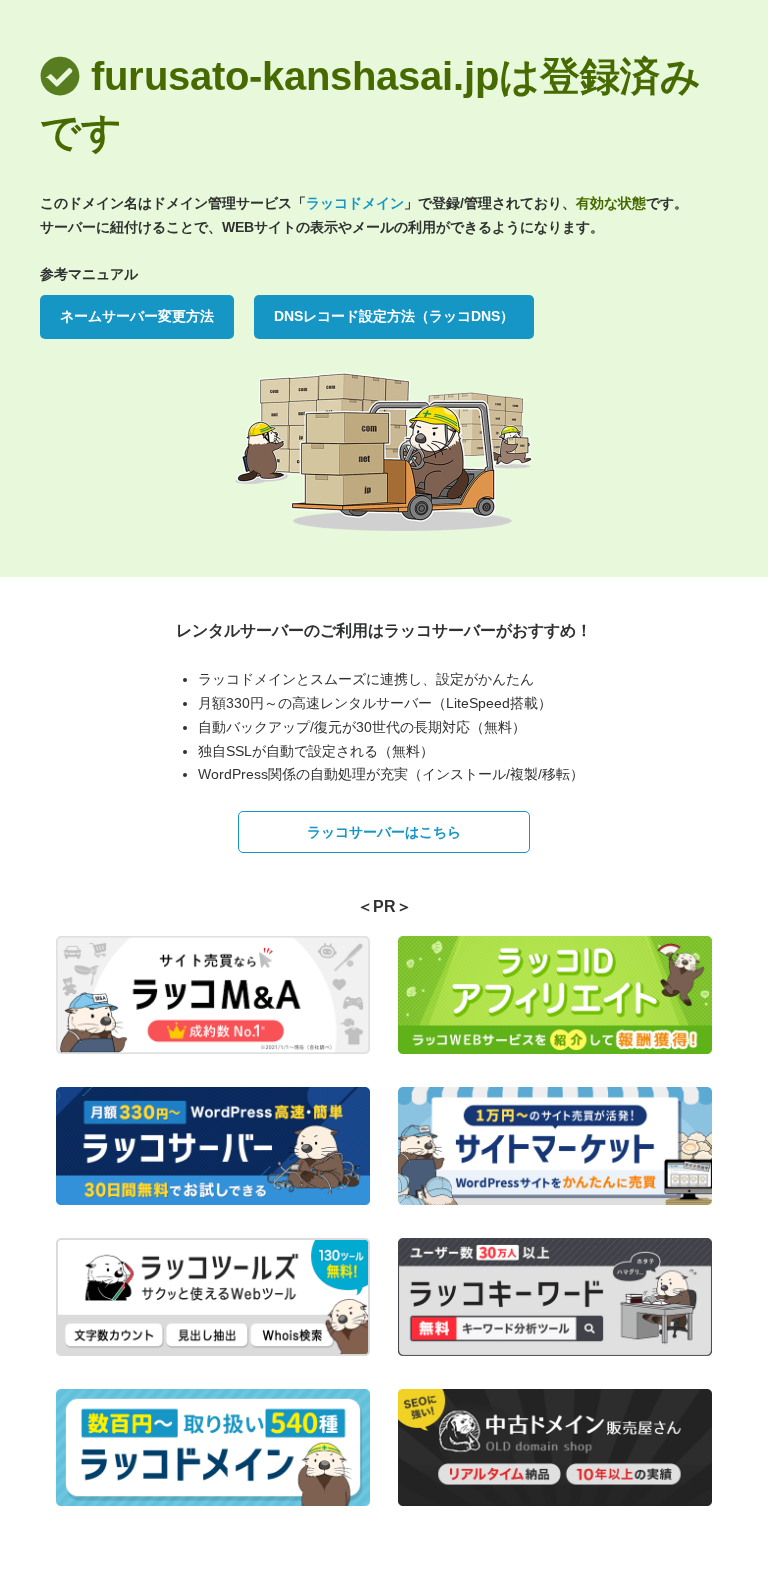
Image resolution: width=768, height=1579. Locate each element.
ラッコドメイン (355, 203)
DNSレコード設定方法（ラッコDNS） (394, 316)
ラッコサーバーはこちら (384, 832)
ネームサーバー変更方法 (137, 316)
